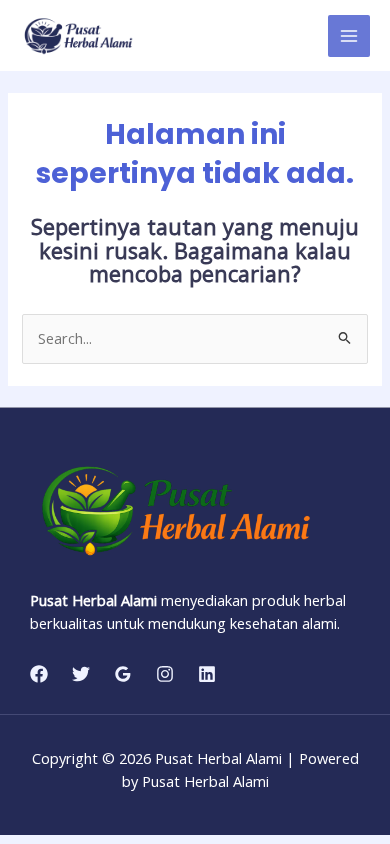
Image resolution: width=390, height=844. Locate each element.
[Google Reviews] (123, 674)
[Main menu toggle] (349, 36)
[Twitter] (81, 674)
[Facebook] (39, 674)
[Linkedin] (207, 674)
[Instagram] (165, 674)
